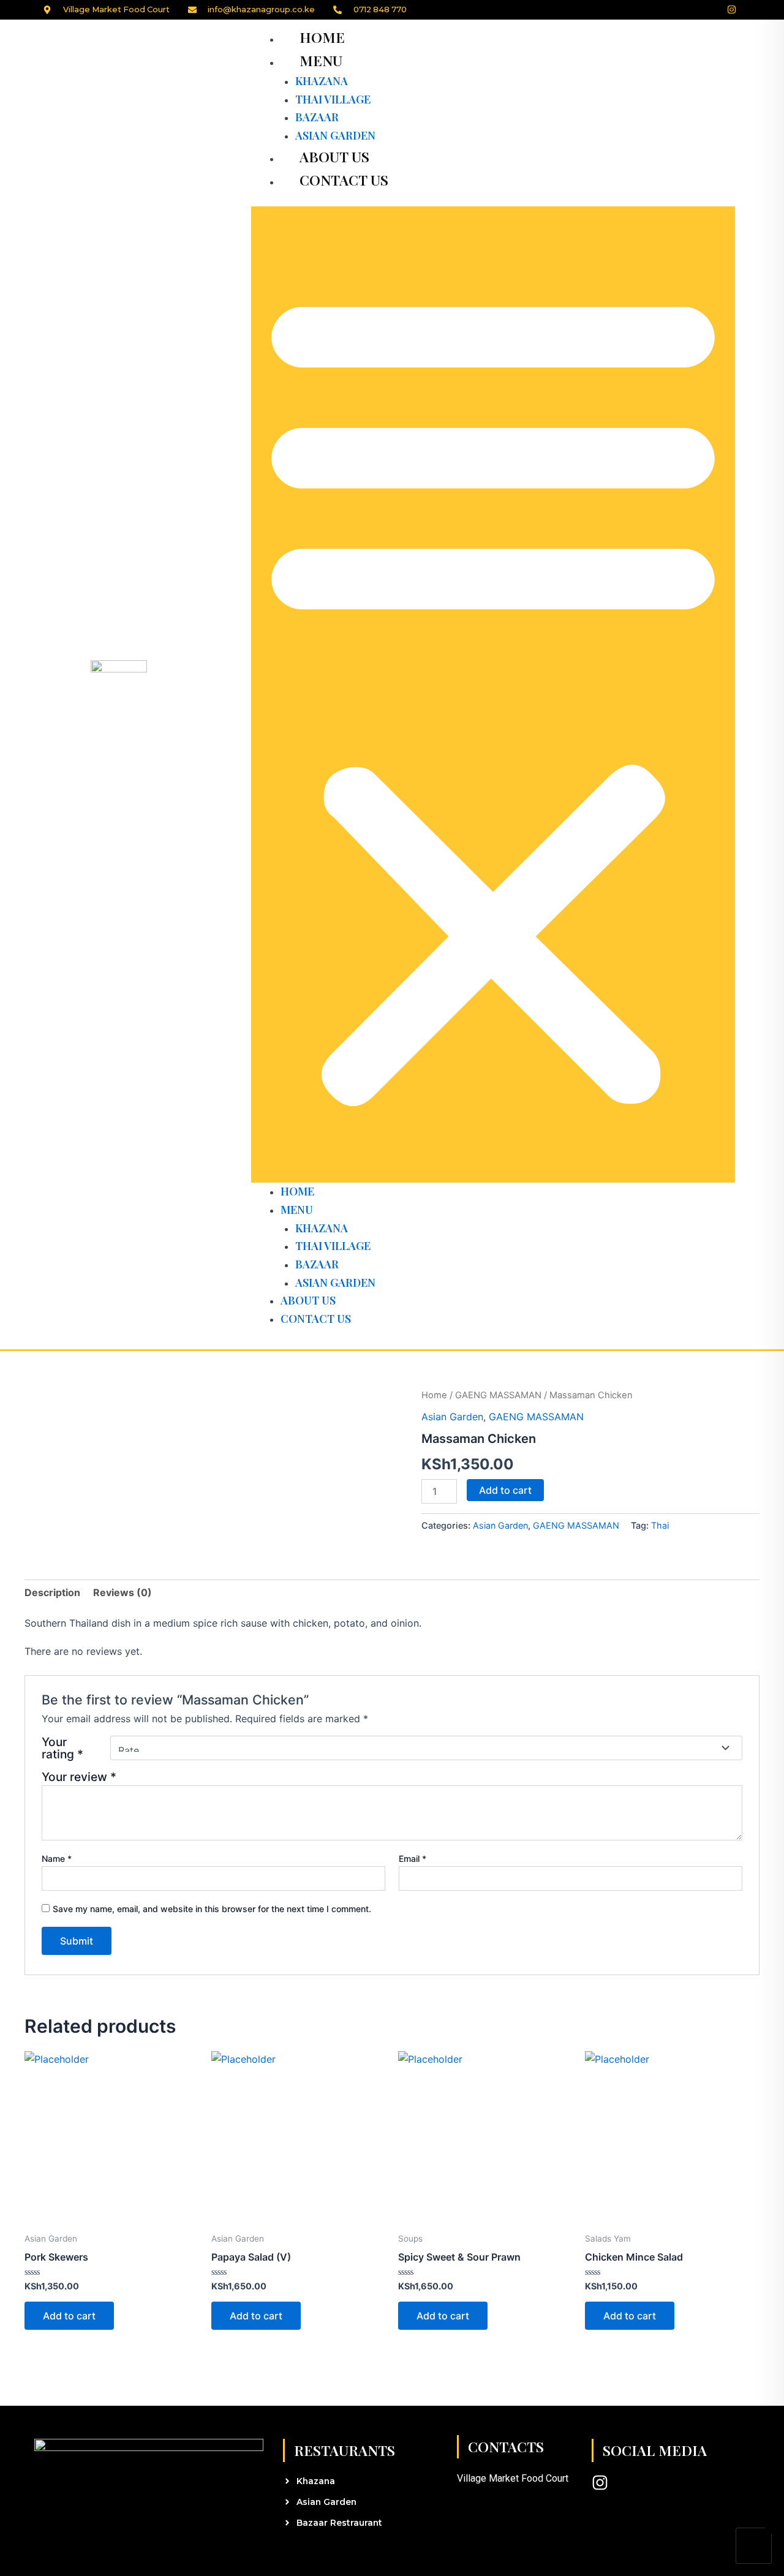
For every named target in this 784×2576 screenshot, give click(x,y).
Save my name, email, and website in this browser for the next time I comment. (212, 1909)
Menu (321, 60)
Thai (660, 1525)
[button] (493, 695)
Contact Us (344, 180)
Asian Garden (452, 1417)
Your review (79, 1777)
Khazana (322, 81)
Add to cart (505, 1490)
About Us (334, 156)
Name (57, 1859)
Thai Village (333, 99)
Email (413, 1859)
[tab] (52, 1592)
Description (52, 1592)
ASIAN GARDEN (335, 135)
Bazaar (317, 117)
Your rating (62, 1748)
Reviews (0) (123, 1592)
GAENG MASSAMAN (498, 1395)
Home (322, 37)
